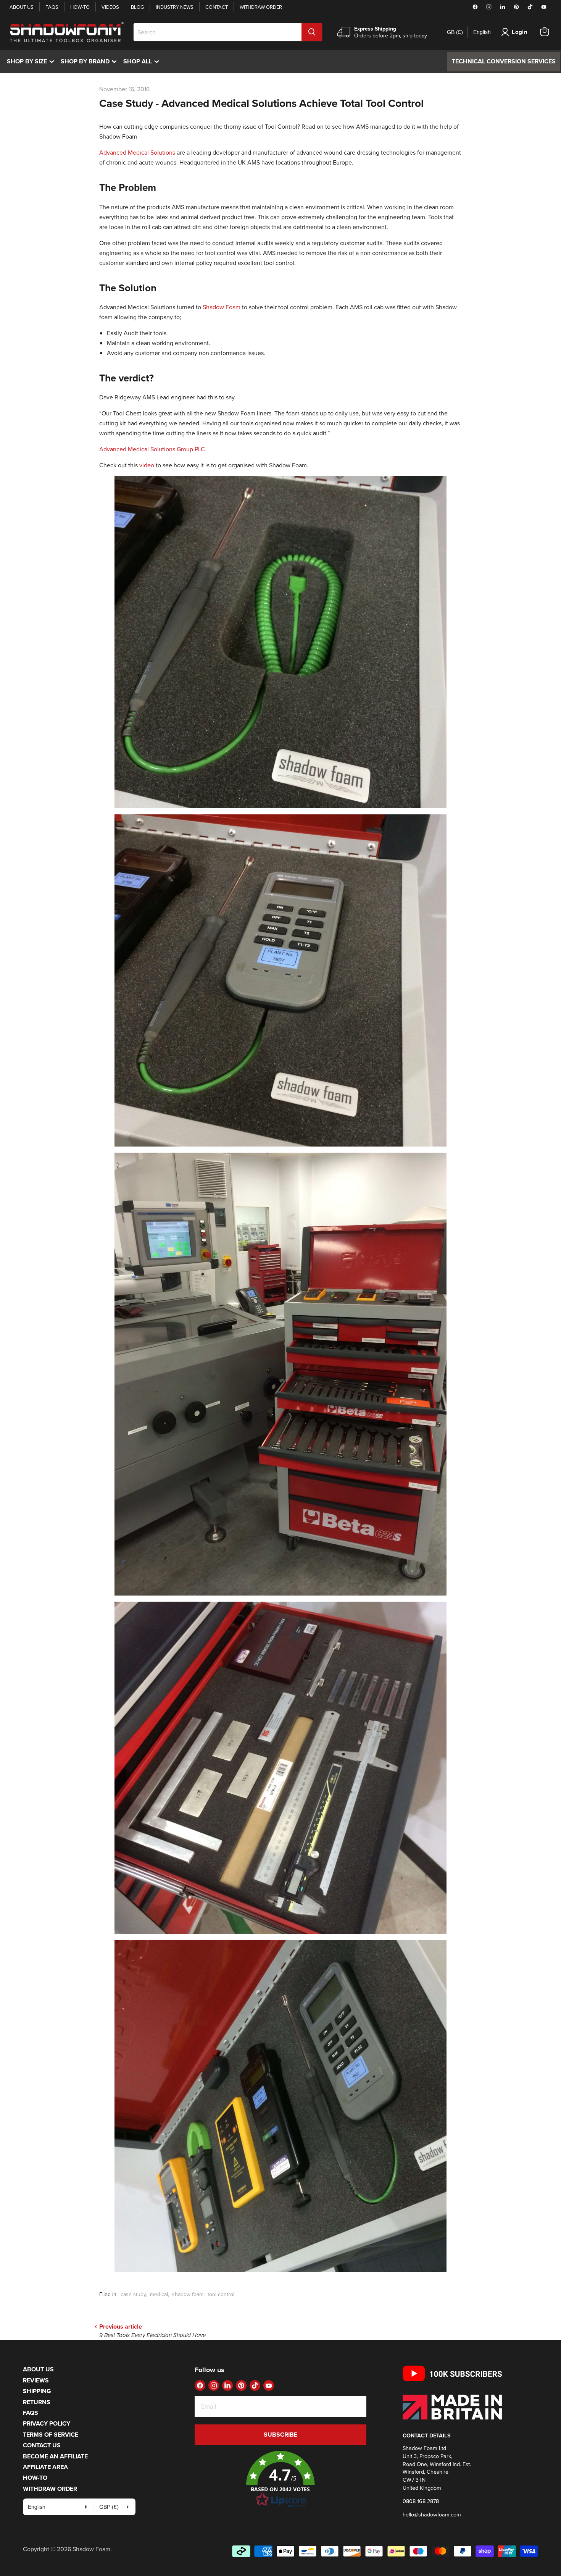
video (147, 465)
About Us (22, 7)
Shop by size (32, 61)
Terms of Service (51, 2435)
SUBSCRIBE (280, 2435)
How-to (80, 7)
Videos (110, 7)
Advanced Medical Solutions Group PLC (152, 449)
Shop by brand (90, 61)
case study (133, 2294)
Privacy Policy (47, 2423)
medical (159, 2294)
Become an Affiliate (55, 2456)
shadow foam (188, 2294)
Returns (37, 2402)
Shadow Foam (222, 307)
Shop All (143, 61)
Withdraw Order (261, 7)
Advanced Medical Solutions (137, 152)
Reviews (36, 2380)
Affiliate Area (45, 2467)
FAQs (52, 7)
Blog (137, 7)
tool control (221, 2294)
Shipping (37, 2391)
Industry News (175, 7)
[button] (280, 2479)
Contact (217, 7)
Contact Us (42, 2445)
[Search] (312, 32)
